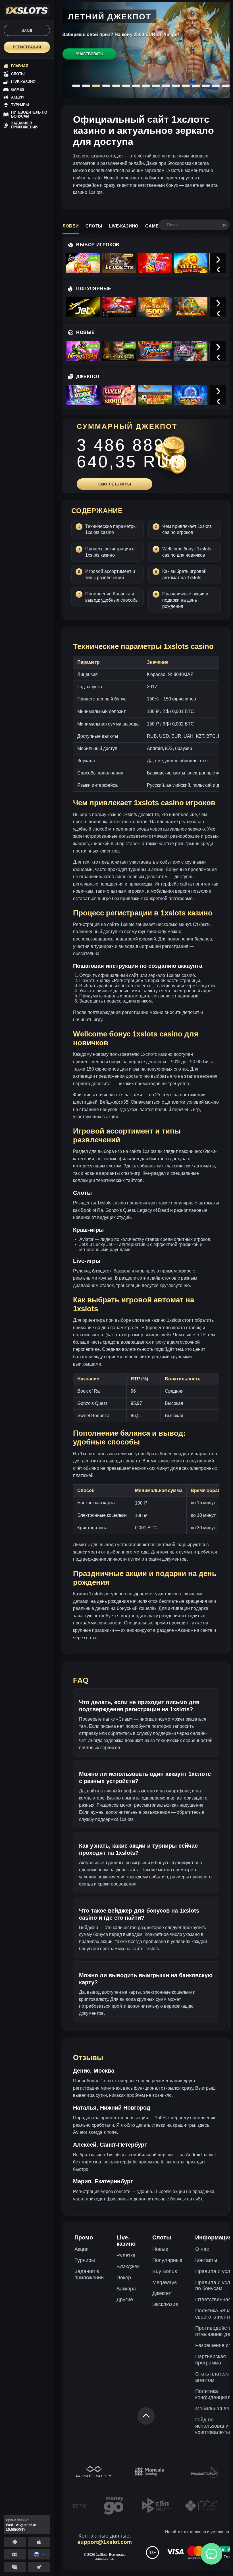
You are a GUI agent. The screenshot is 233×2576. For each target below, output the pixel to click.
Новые (160, 2249)
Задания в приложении (89, 2274)
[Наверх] (146, 2416)
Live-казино (124, 226)
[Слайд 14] (206, 86)
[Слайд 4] (106, 86)
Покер (124, 2278)
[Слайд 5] (116, 86)
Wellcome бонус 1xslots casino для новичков (187, 552)
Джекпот (162, 2293)
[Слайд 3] (96, 86)
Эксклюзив (165, 2304)
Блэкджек (128, 2266)
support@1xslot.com (105, 2542)
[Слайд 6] (126, 86)
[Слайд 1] (76, 86)
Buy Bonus (165, 2271)
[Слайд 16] (226, 86)
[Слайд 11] (176, 86)
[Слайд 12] (186, 86)
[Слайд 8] (146, 86)
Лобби (71, 226)
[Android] (15, 2542)
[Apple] (39, 2542)
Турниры (85, 2260)
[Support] (15, 2554)
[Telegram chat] (15, 2567)
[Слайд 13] (196, 86)
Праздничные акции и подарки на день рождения (185, 600)
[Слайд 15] (216, 86)
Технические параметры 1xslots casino (111, 529)
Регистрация (27, 47)
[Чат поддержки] (211, 2554)
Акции (82, 2249)
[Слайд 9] (156, 86)
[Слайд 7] (136, 86)
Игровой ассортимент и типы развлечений (110, 574)
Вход (27, 30)
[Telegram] (39, 2567)
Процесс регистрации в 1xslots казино (110, 552)
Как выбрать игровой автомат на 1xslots (184, 574)
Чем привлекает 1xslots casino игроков (187, 529)
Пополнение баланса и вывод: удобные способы (112, 597)
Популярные (167, 2260)
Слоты (94, 226)
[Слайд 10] (166, 86)
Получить (89, 61)
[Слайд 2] (86, 86)
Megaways (165, 2282)
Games (153, 226)
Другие (125, 2300)
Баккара (126, 2289)
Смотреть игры (115, 484)
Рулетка (126, 2255)
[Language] (39, 2554)
